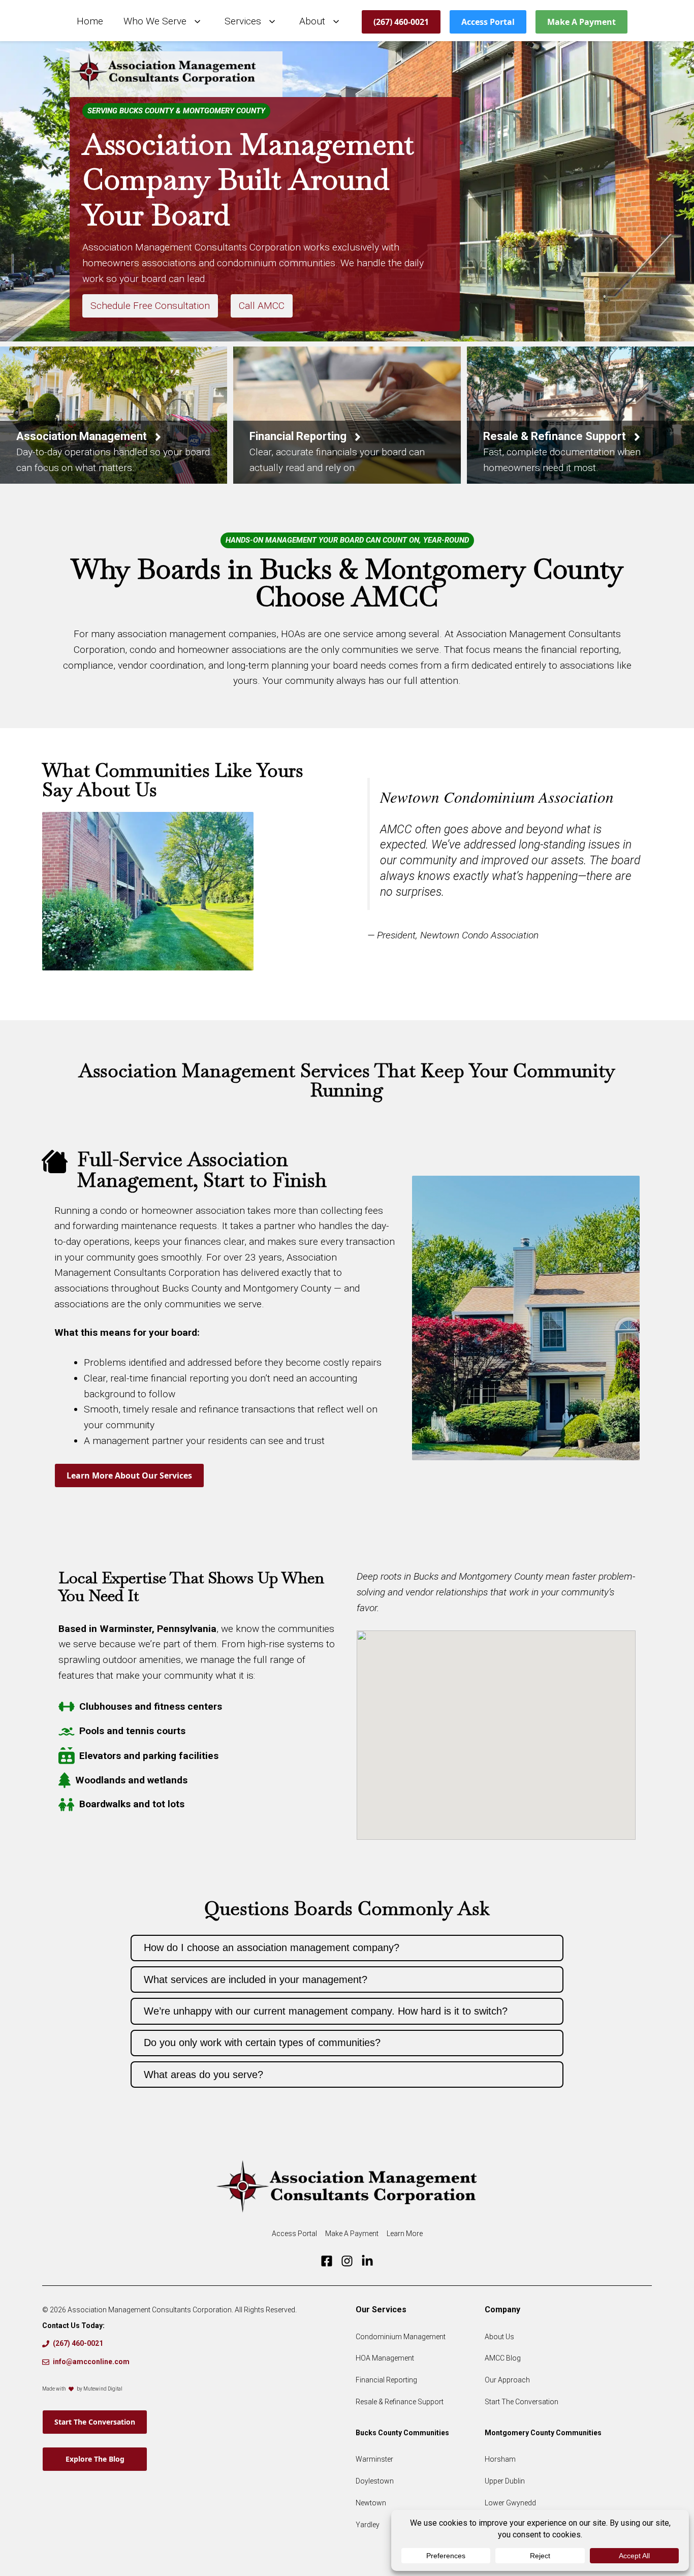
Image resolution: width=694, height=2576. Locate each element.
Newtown (371, 2503)
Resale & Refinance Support (400, 2402)
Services (243, 21)
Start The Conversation (95, 2422)
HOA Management (385, 2358)
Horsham (500, 2459)
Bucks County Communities (402, 2433)
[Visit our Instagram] (347, 2261)
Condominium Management (401, 2337)
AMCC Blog (503, 2358)
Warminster (374, 2459)
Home (90, 21)
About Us (499, 2337)
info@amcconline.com (91, 2362)
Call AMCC (262, 306)
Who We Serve (155, 21)
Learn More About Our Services (129, 1475)
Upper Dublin (505, 2481)
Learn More (405, 2234)
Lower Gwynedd (510, 2503)
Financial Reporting (386, 2380)
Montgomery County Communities (543, 2433)
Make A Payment (581, 22)
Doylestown (375, 2481)
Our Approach (507, 2380)
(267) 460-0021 (401, 22)
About (312, 21)
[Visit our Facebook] (327, 2261)
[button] (347, 1948)
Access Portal (488, 22)
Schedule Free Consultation (150, 306)
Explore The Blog (95, 2459)
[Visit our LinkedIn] (367, 2261)
